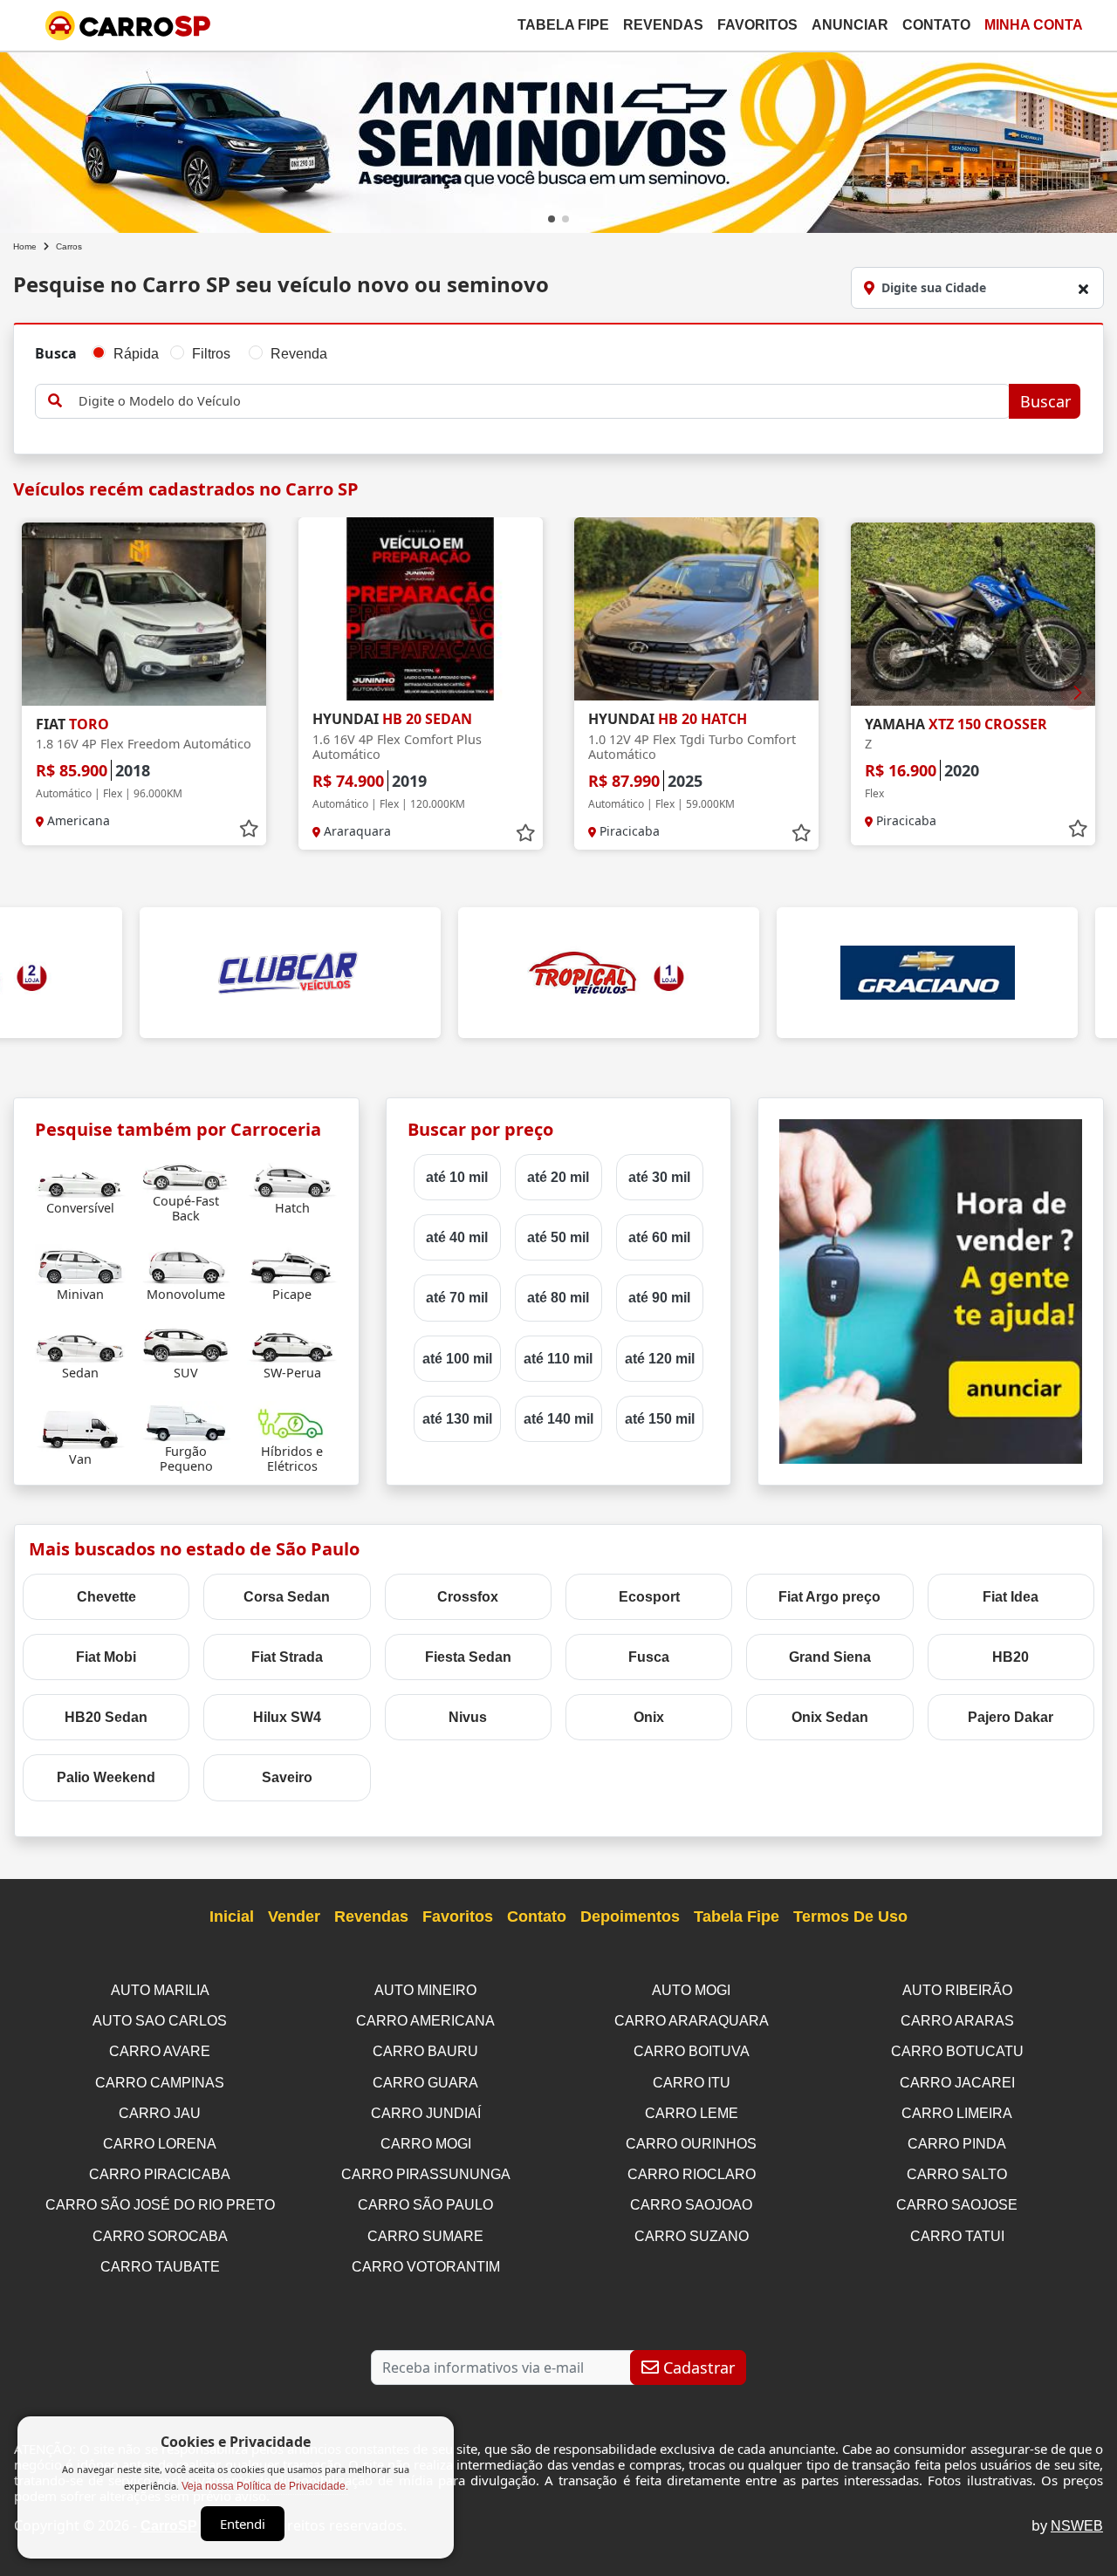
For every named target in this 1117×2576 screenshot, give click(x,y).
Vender (294, 1917)
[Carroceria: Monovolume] (186, 1264)
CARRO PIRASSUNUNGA (426, 2174)
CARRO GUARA (425, 2083)
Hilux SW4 (287, 1717)
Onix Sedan (830, 1717)
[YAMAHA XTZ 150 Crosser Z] (973, 614)
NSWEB (1077, 2526)
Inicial (232, 1917)
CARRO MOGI (426, 2144)
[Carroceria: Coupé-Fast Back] (186, 1171)
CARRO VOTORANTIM (426, 2267)
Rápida (136, 354)
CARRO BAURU (425, 2051)
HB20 (1011, 1657)
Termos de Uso (850, 1917)
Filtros (211, 354)
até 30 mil (659, 1177)
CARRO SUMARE (425, 2236)
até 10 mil (457, 1177)
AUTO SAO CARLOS (160, 2021)
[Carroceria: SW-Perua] (292, 1343)
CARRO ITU (692, 2083)
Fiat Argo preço (829, 1597)
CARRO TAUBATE (160, 2267)
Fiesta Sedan (468, 1657)
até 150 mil (660, 1419)
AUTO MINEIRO (425, 1990)
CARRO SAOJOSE (957, 2205)
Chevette (106, 1597)
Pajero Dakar (1011, 1717)
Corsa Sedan (287, 1597)
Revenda (299, 354)
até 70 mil (457, 1298)
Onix (649, 1717)
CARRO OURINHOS (691, 2144)
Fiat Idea (1011, 1597)
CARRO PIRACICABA (160, 2174)
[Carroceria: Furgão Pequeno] (186, 1421)
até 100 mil (457, 1359)
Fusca (649, 1657)
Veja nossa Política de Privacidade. (265, 2486)
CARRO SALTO (957, 2174)
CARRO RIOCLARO (692, 2174)
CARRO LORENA (160, 2144)
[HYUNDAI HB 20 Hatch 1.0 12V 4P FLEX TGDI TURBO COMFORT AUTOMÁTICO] (696, 609)
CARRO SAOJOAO (691, 2205)
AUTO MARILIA (160, 1990)
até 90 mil (659, 1298)
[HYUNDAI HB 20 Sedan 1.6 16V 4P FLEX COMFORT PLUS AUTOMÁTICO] (421, 609)
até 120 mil (660, 1359)
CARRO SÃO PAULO (425, 2205)
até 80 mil (558, 1298)
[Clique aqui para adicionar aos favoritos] (249, 829)
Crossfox (468, 1597)
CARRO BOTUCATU (957, 2051)
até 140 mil (558, 1419)
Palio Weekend (106, 1777)
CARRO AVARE (160, 2051)
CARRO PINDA (957, 2144)
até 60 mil (659, 1237)
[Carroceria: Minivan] (80, 1264)
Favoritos (757, 25)
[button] (552, 219)
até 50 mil (558, 1237)
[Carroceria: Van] (80, 1429)
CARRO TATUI (957, 2236)
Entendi (243, 2524)
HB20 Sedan (106, 1717)
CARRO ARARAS (957, 2021)
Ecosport (649, 1597)
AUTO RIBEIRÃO (957, 1990)
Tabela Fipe (563, 25)
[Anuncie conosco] (931, 1291)
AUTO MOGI (691, 1990)
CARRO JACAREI (957, 2083)
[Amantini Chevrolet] (558, 139)
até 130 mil (457, 1419)
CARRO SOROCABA (160, 2236)
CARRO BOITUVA (692, 2051)
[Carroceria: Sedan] (80, 1343)
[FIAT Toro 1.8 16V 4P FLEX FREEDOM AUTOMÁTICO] (144, 614)
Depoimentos (630, 1917)
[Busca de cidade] (1083, 289)
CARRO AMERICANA (425, 2021)
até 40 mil (457, 1237)
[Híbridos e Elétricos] (292, 1421)
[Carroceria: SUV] (186, 1343)
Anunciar (850, 25)
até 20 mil (558, 1177)
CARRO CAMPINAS (160, 2083)
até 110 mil (558, 1359)
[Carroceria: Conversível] (80, 1178)
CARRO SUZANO (692, 2236)
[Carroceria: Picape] (292, 1264)
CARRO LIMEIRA (957, 2113)
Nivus (468, 1717)
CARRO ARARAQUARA (692, 2021)
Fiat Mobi (106, 1657)
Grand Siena (830, 1657)
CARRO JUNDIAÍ (426, 2113)
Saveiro (287, 1777)
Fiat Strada (287, 1657)
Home (25, 246)
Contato (936, 25)
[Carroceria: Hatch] (292, 1178)
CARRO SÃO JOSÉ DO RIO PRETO (160, 2205)
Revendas (663, 25)
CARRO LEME (692, 2113)
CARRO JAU (160, 2113)
